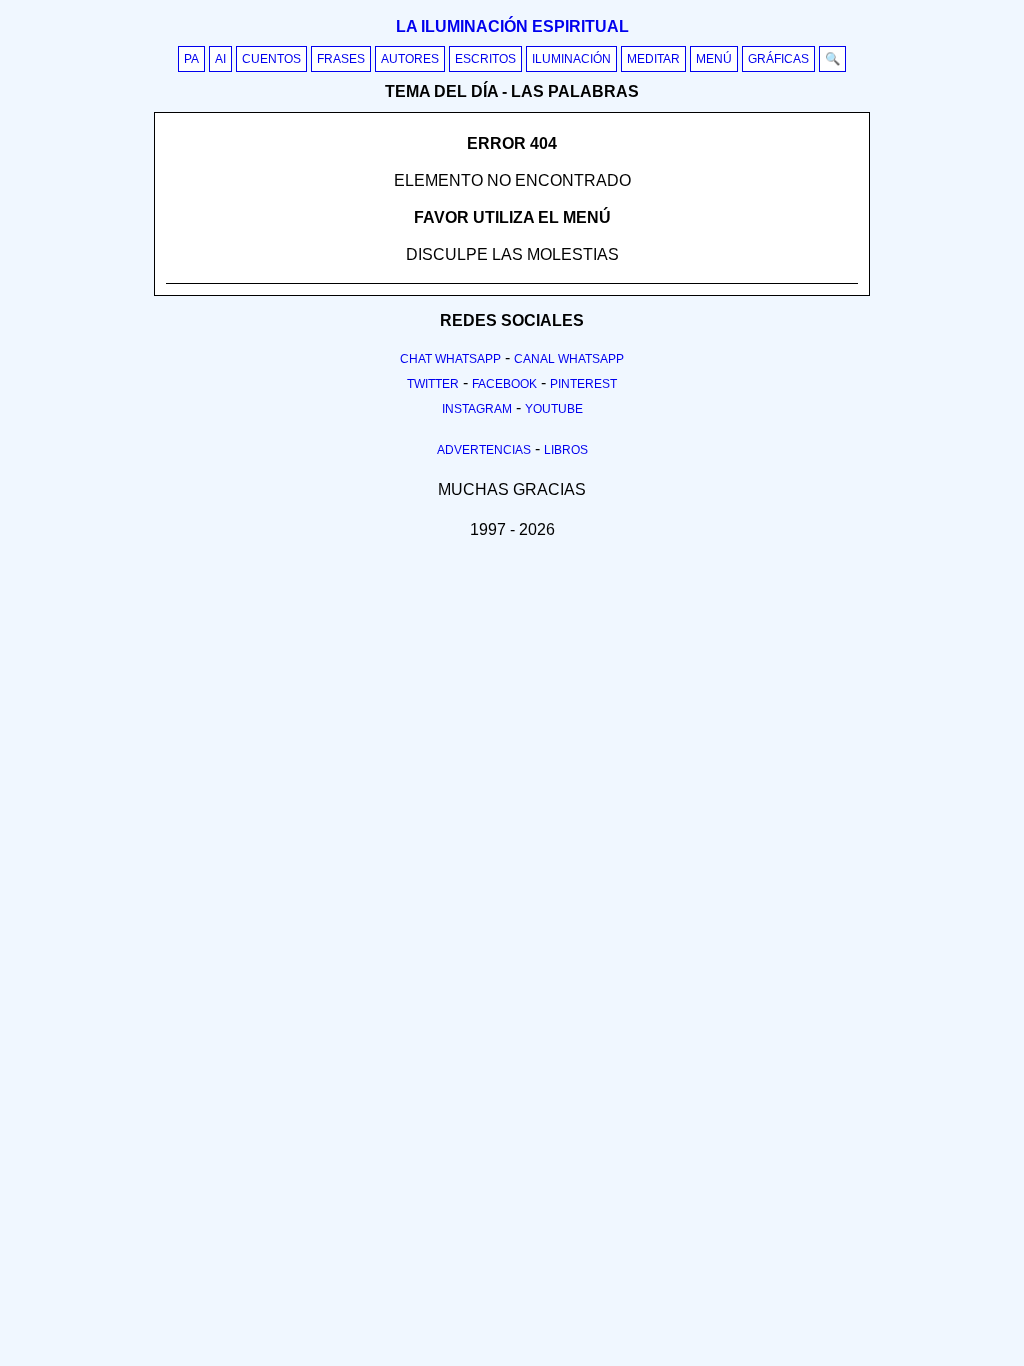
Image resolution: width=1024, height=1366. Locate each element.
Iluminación (571, 59)
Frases (341, 59)
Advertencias (484, 450)
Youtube (554, 409)
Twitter (433, 384)
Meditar (653, 59)
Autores (410, 59)
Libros (566, 450)
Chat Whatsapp (450, 359)
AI (220, 59)
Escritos (485, 59)
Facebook (504, 384)
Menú (714, 59)
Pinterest (583, 384)
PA (191, 59)
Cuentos (271, 59)
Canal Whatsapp (569, 359)
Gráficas (778, 59)
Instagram (477, 409)
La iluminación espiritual (512, 26)
